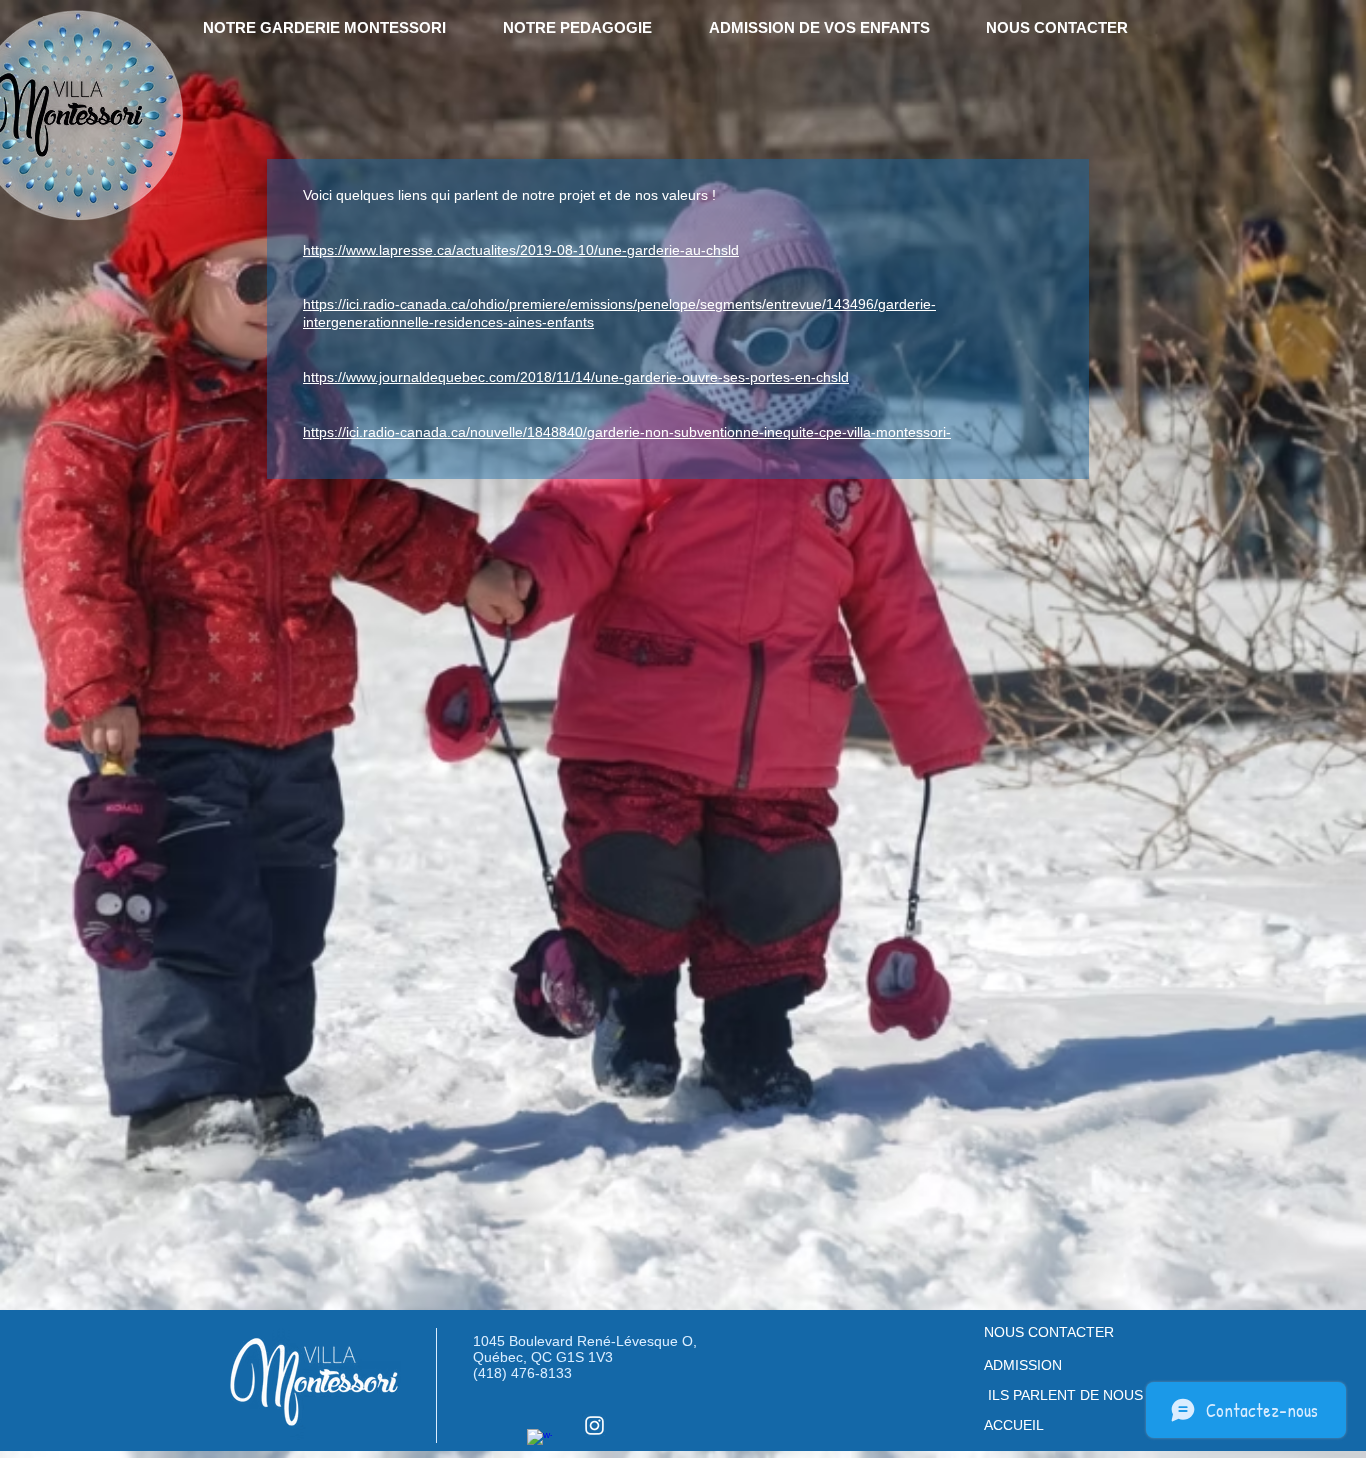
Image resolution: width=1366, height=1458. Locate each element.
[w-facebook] (539, 1441)
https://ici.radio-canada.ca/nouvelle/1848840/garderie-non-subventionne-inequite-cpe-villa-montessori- (627, 432)
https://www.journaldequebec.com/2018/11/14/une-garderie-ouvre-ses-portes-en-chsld (576, 377)
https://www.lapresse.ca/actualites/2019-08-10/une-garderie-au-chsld (521, 250)
